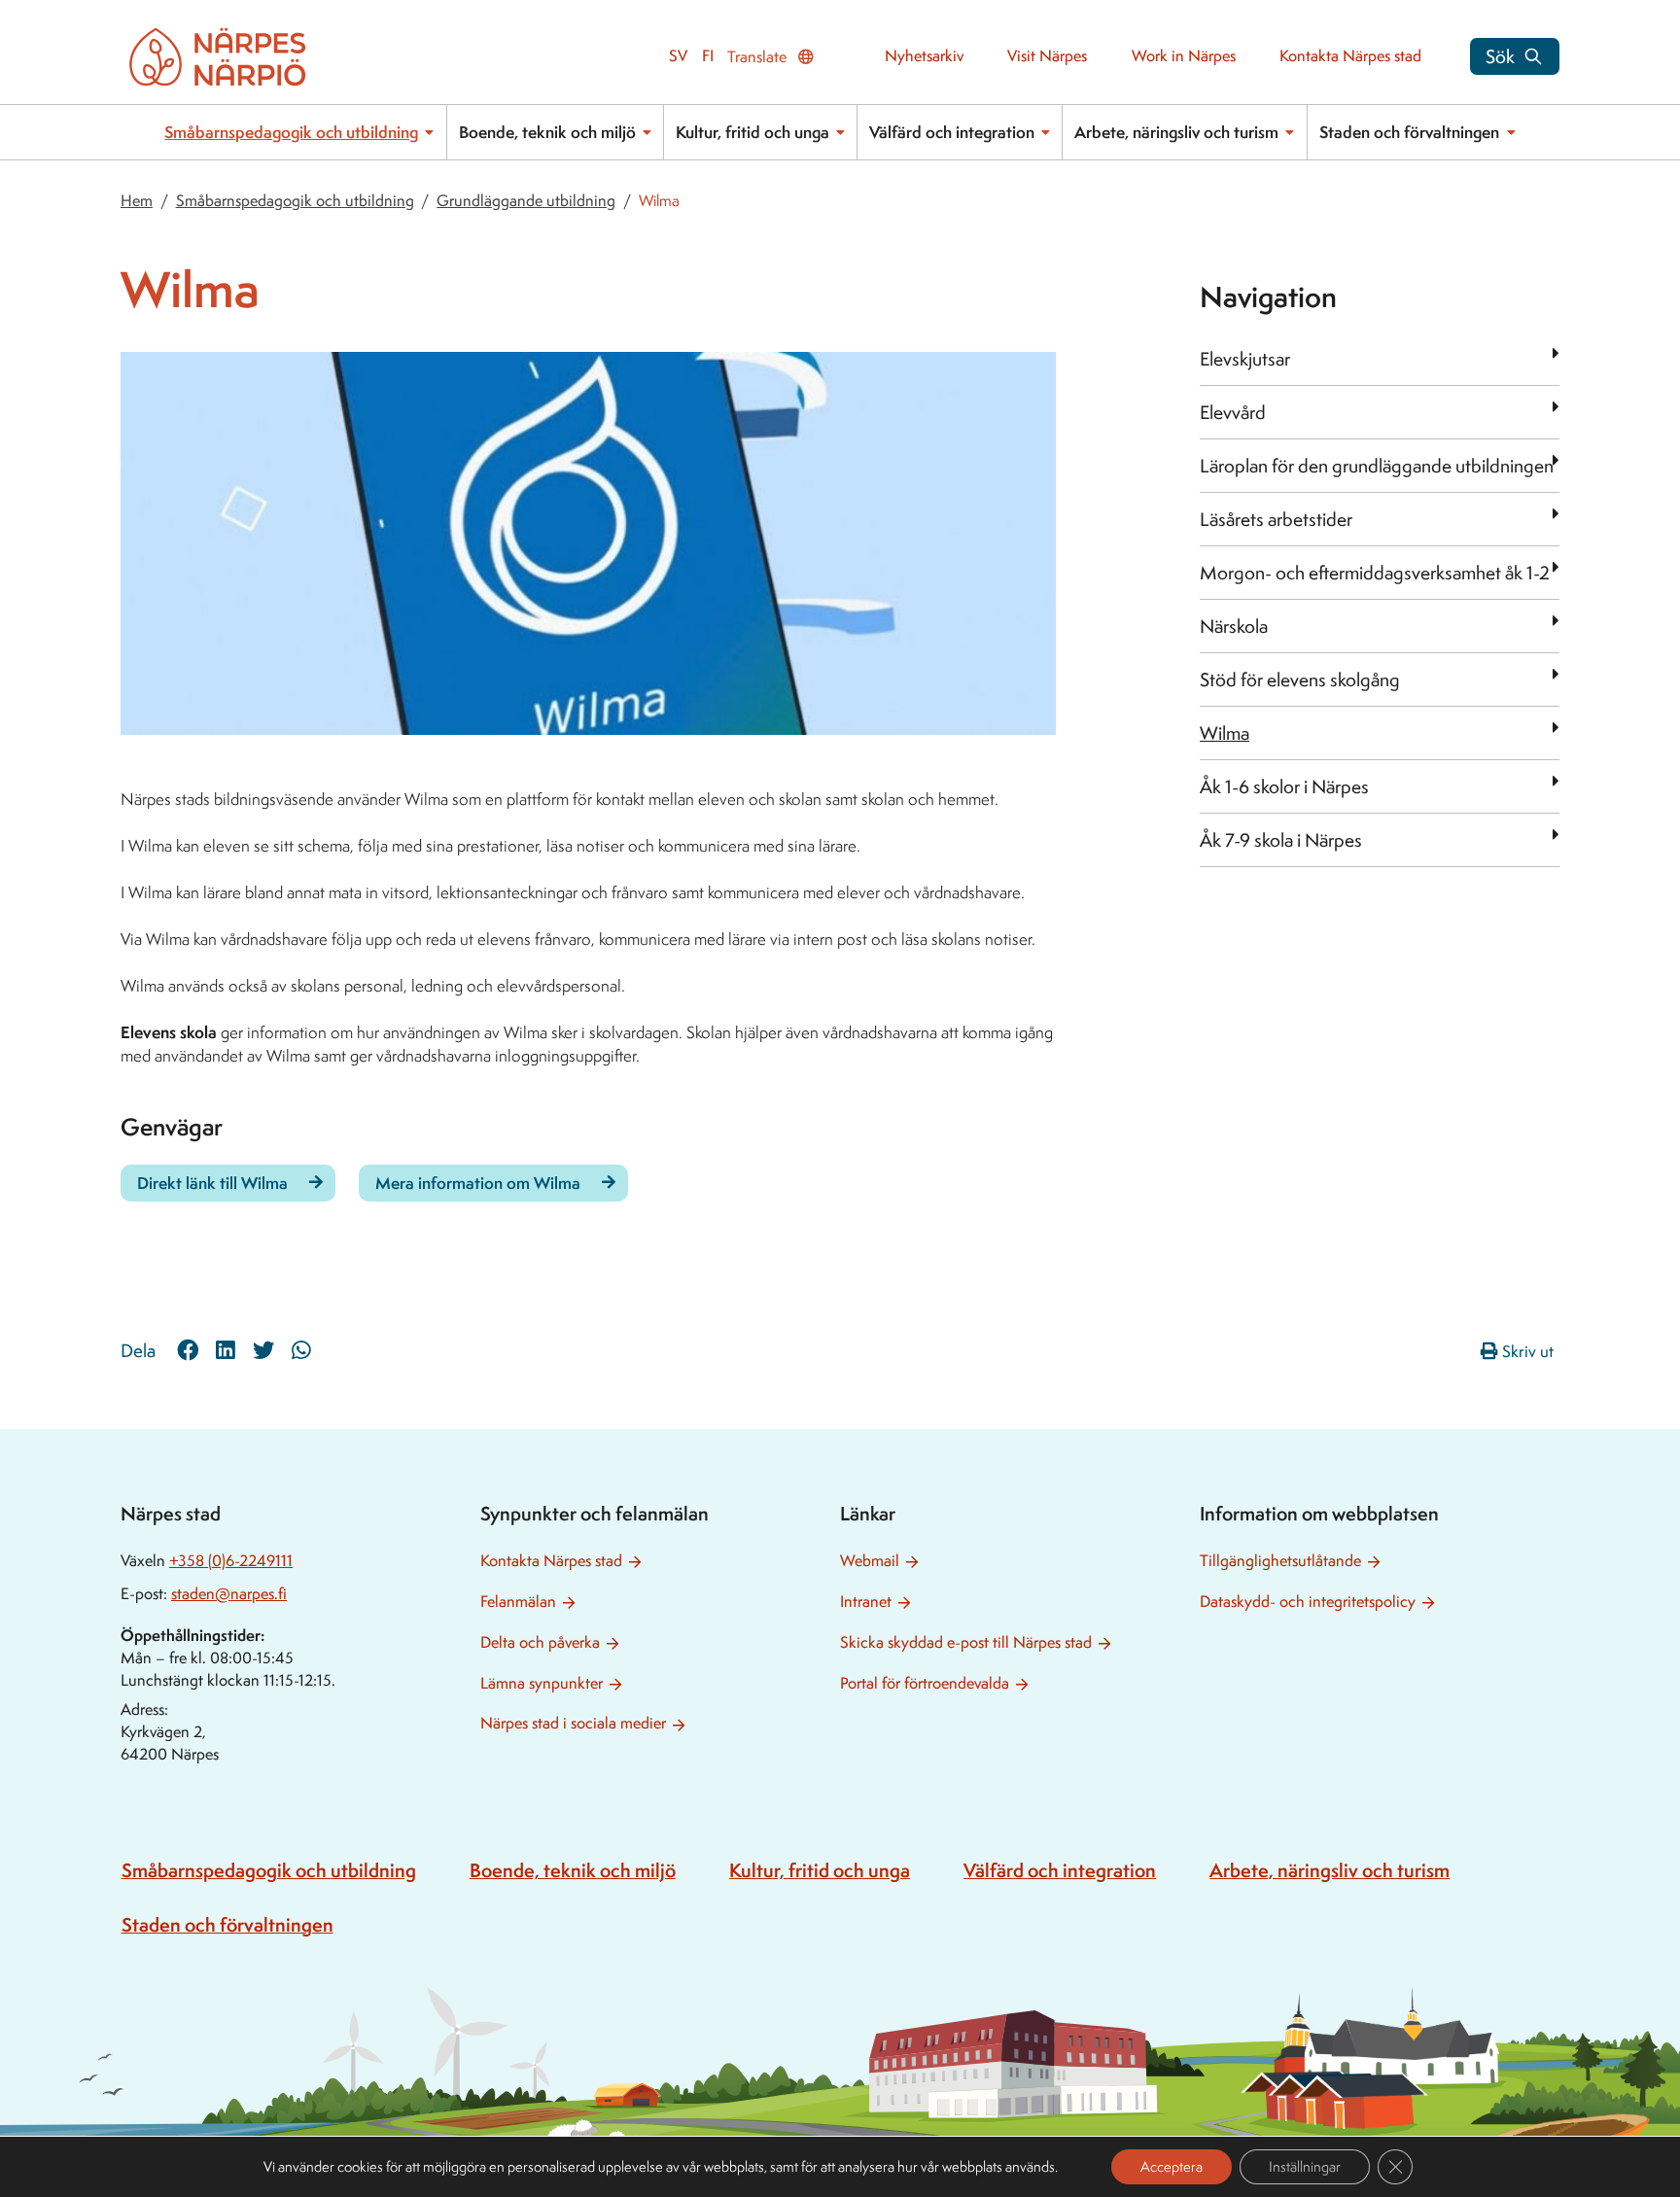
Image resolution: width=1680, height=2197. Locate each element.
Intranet (866, 1602)
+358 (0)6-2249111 (231, 1561)
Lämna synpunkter (542, 1683)
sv (678, 56)
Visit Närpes (1047, 56)
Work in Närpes (1184, 56)
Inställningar (1305, 2166)
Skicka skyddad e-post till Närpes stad (966, 1642)
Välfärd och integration (952, 132)
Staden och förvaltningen (1409, 132)
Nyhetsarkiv (924, 56)
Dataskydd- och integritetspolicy (1308, 1602)
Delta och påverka (540, 1642)
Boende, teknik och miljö (547, 132)
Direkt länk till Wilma (212, 1183)
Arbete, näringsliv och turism (1176, 132)
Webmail (870, 1561)
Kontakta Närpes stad (1350, 56)
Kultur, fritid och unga (752, 132)
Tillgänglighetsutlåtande (1280, 1561)
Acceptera (1172, 2166)
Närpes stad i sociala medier (573, 1723)
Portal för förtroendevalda (925, 1683)
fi (708, 56)
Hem (137, 201)
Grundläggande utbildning (526, 201)
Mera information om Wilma (478, 1183)
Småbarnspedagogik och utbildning (291, 132)
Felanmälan (518, 1602)
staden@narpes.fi (229, 1594)
